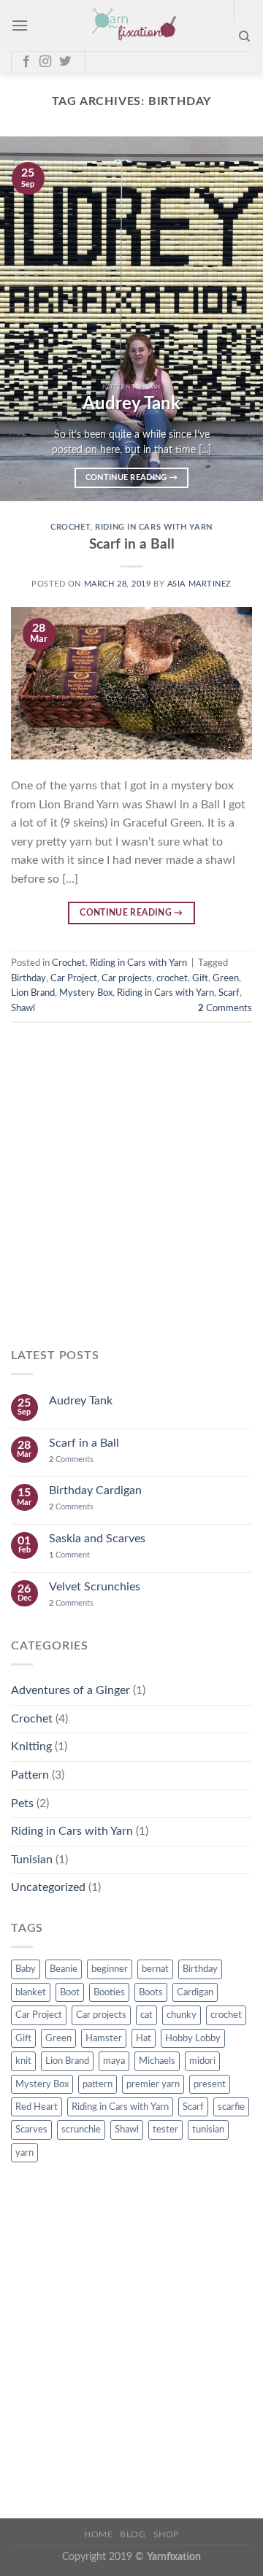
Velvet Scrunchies (95, 1587)
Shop (166, 2534)
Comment (69, 1555)
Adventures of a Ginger (70, 1690)
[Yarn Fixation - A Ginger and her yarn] (131, 26)
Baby (26, 1969)
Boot (70, 1992)
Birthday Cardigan (95, 1490)
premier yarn (153, 2084)
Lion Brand (33, 993)
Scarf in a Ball (132, 545)
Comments (225, 1008)
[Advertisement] (131, 1198)
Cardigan (195, 1992)
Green (226, 978)
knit (23, 2061)
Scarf (229, 993)
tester (165, 2130)
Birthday (28, 978)
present (210, 2084)
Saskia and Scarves (97, 1539)
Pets (22, 1803)
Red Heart (37, 2107)
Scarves (31, 2130)
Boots (151, 1992)
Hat (144, 2038)
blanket (31, 1992)
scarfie (231, 2107)
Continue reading (132, 477)
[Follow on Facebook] (26, 62)
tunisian (208, 2130)
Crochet (70, 527)
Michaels (157, 2061)
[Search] (244, 36)
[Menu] (20, 25)
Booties (109, 1992)
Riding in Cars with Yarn (153, 527)
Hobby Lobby (193, 2038)
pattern (98, 2084)
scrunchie (81, 2130)
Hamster (104, 2038)
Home (98, 2534)
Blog (133, 2534)
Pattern (30, 1775)
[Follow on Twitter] (65, 62)
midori (202, 2061)
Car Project (74, 978)
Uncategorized (48, 1887)
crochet (172, 978)
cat (146, 2015)
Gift (200, 978)
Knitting (31, 1747)
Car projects (127, 978)
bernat (155, 1969)
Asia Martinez (199, 584)
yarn (24, 2153)
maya (114, 2061)
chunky (182, 2015)
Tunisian (32, 1860)
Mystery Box (86, 993)
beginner (110, 1969)
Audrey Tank (81, 1401)
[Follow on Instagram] (45, 62)
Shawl (23, 1008)
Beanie (64, 1969)
